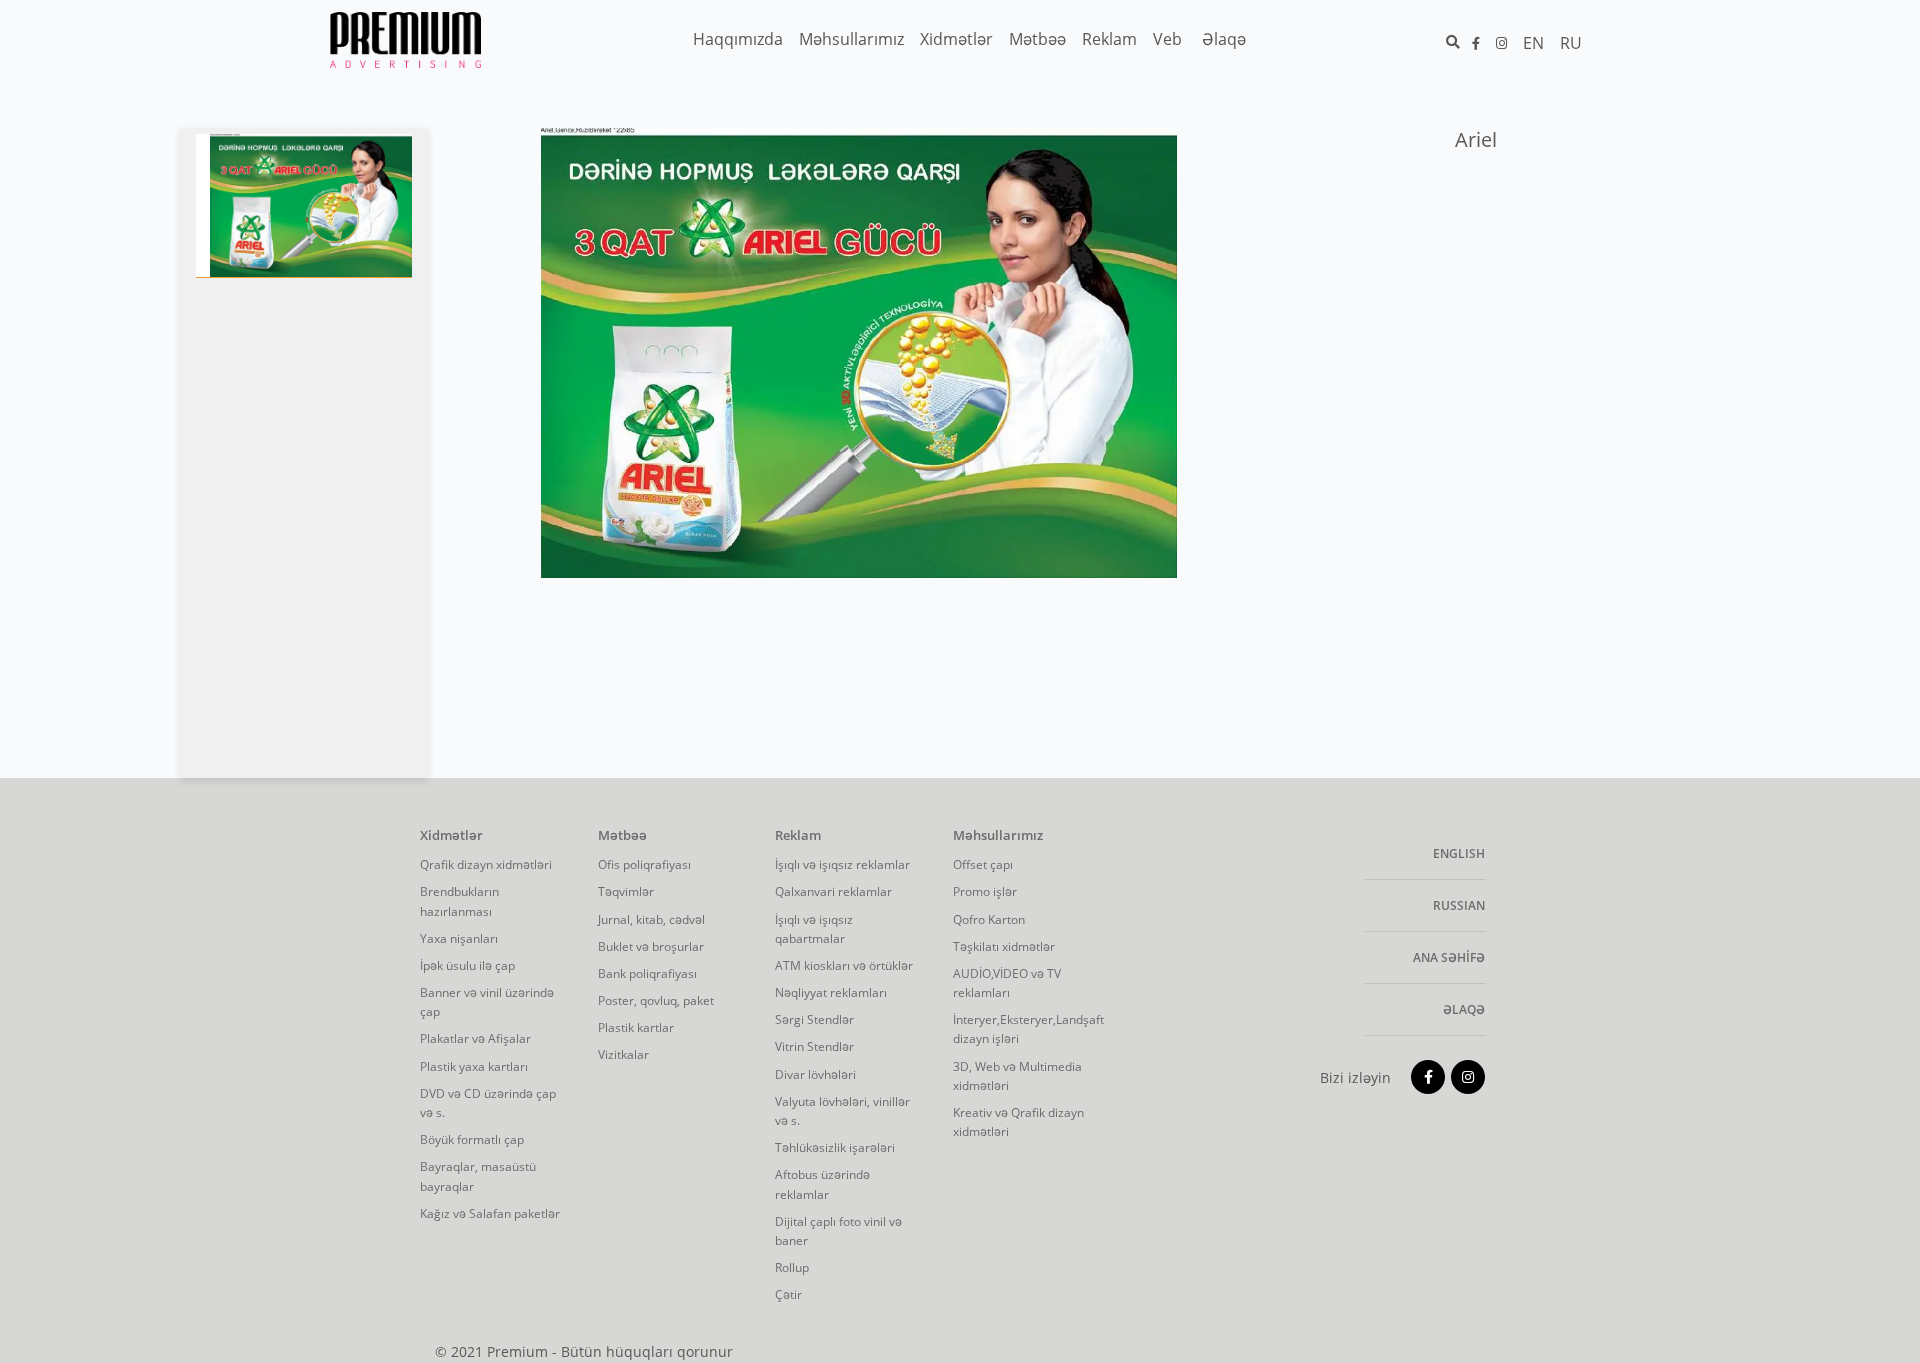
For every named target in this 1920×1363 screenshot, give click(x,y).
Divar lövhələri (815, 1074)
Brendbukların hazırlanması (459, 901)
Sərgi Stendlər (814, 1019)
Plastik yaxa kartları (474, 1066)
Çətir (788, 1294)
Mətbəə (622, 836)
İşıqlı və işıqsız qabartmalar (814, 929)
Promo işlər (985, 891)
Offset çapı (983, 864)
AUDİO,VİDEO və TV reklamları (1007, 983)
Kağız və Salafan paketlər (490, 1213)
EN (1533, 43)
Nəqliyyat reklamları (831, 992)
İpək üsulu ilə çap (467, 965)
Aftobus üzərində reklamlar (822, 1184)
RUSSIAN (1459, 905)
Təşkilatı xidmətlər (1004, 946)
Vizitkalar (623, 1054)
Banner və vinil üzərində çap (487, 1002)
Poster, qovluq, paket (656, 1000)
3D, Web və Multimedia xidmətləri (1017, 1076)
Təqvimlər (626, 891)
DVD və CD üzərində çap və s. (488, 1103)
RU (1571, 43)
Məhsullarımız (998, 836)
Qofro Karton (989, 919)
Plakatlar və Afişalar (475, 1038)
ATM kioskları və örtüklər (844, 965)
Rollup (792, 1267)
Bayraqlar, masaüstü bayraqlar (478, 1176)
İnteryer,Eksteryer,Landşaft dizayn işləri (1027, 1029)
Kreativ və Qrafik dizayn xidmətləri (1018, 1122)
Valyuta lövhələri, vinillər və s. (842, 1111)
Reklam (798, 836)
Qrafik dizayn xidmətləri (486, 864)
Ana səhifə (1449, 957)
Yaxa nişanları (459, 938)
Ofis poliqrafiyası (644, 864)
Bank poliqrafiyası (647, 973)
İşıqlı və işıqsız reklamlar (842, 864)
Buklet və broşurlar (651, 946)
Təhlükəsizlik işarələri (835, 1147)
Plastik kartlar (636, 1027)
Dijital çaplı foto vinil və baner (838, 1231)
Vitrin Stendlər (814, 1046)
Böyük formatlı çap (472, 1139)
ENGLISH (1459, 853)
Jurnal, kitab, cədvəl (651, 919)
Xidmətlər (451, 836)
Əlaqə (1464, 1009)
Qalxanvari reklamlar (833, 891)
